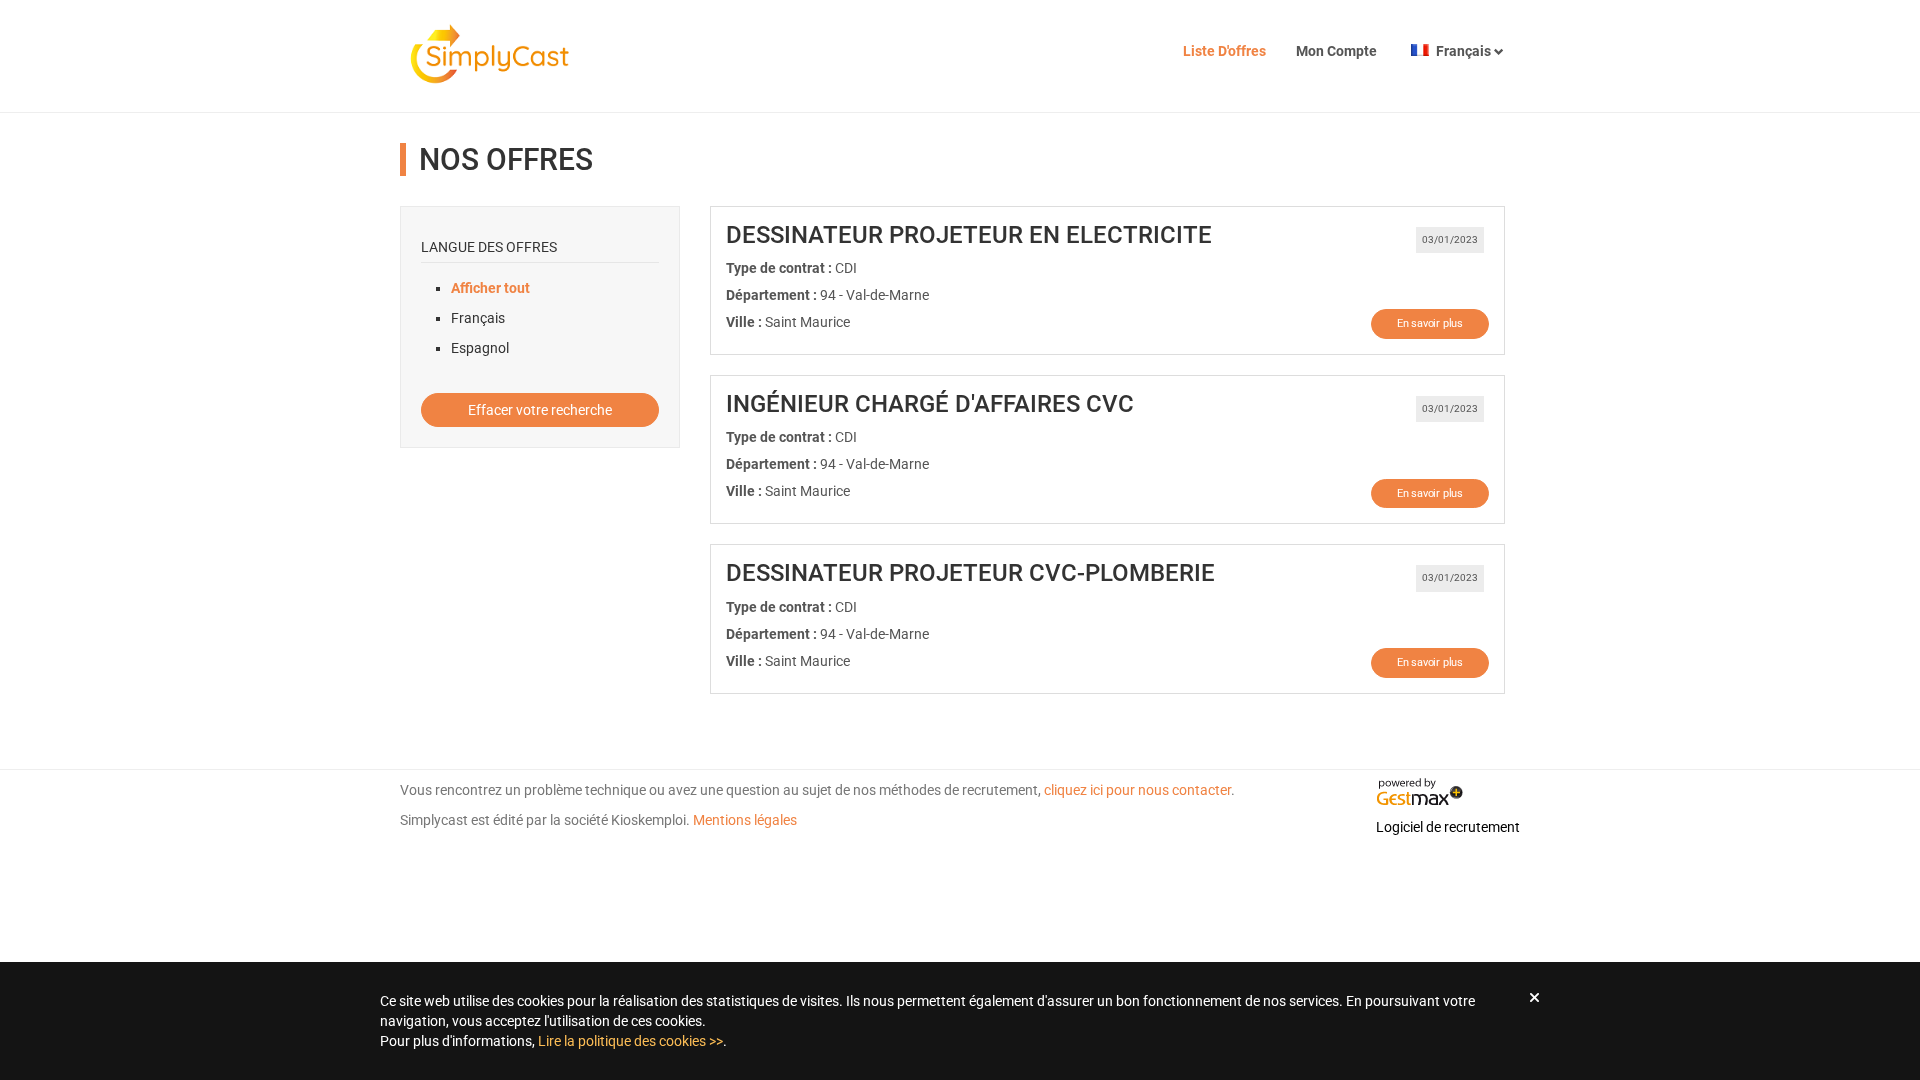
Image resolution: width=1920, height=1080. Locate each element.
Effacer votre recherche (540, 410)
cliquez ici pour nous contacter (1137, 790)
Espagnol (480, 348)
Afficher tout (490, 288)
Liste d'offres (1224, 51)
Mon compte (1336, 51)
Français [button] (1463, 51)
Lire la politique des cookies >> (630, 1041)
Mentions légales (745, 820)
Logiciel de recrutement (1448, 827)
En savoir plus (1430, 323)
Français (478, 318)
